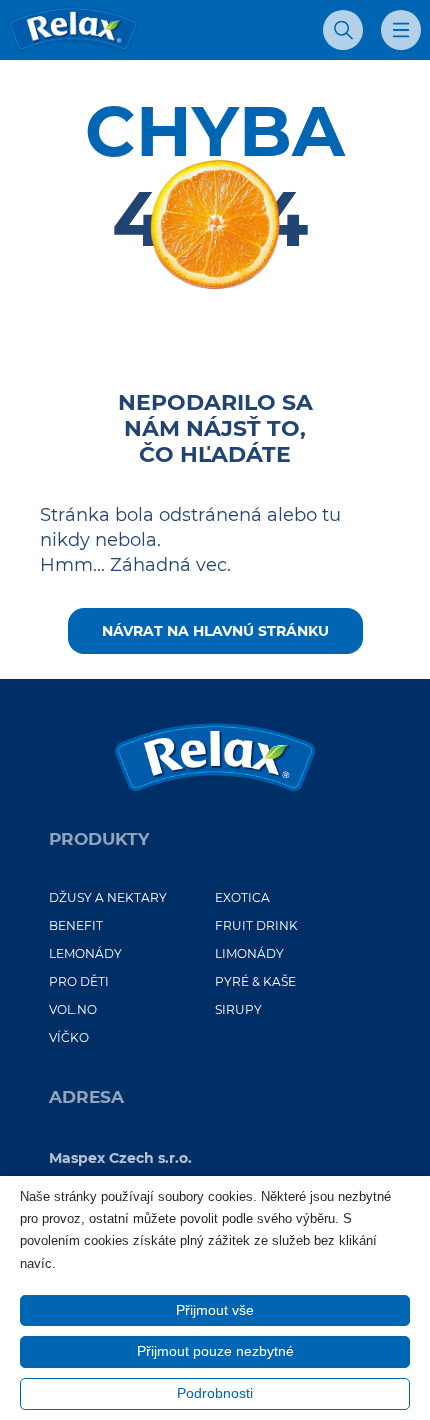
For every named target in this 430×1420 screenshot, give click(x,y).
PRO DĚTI (79, 981)
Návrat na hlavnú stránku (215, 631)
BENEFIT (76, 925)
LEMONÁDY (85, 953)
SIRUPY (238, 1009)
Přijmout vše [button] (215, 1310)
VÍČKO (69, 1037)
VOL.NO (73, 1009)
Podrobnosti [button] (215, 1393)
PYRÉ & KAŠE (255, 981)
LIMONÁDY (249, 953)
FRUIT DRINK (256, 925)
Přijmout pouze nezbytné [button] (215, 1351)
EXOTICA (242, 897)
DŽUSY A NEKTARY (108, 897)
